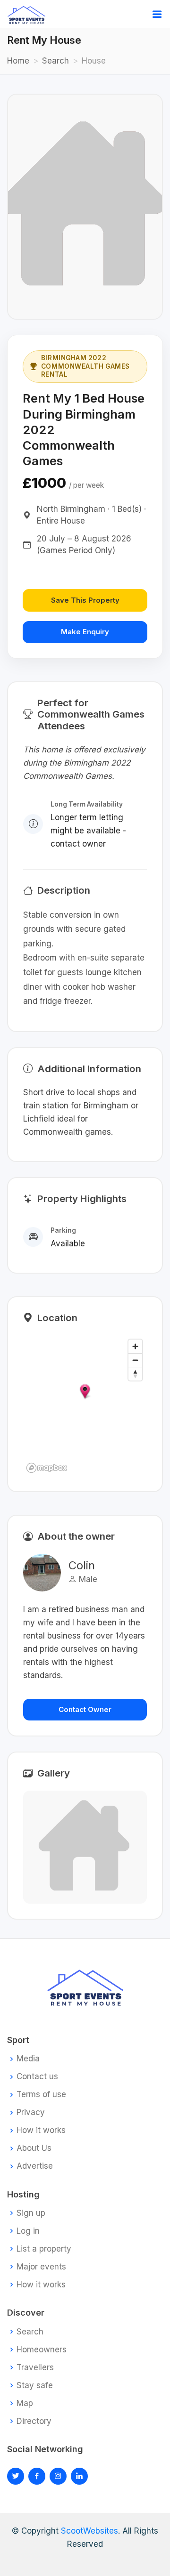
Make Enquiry (85, 632)
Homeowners (42, 2350)
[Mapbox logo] (47, 1468)
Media (28, 2059)
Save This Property (85, 600)
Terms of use (41, 2095)
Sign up (31, 2213)
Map (25, 2403)
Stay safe (35, 2386)
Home (18, 61)
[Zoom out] (135, 1360)
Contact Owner (85, 1709)
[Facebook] (37, 2476)
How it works (41, 2130)
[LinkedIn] (58, 2476)
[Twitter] (16, 2476)
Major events (41, 2267)
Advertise (35, 2166)
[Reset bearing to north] (135, 1374)
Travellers (35, 2368)
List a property (44, 2249)
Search (55, 61)
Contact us (37, 2077)
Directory (34, 2421)
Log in (28, 2231)
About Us (34, 2148)
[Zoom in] (135, 1346)
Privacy (31, 2112)
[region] (85, 1405)
